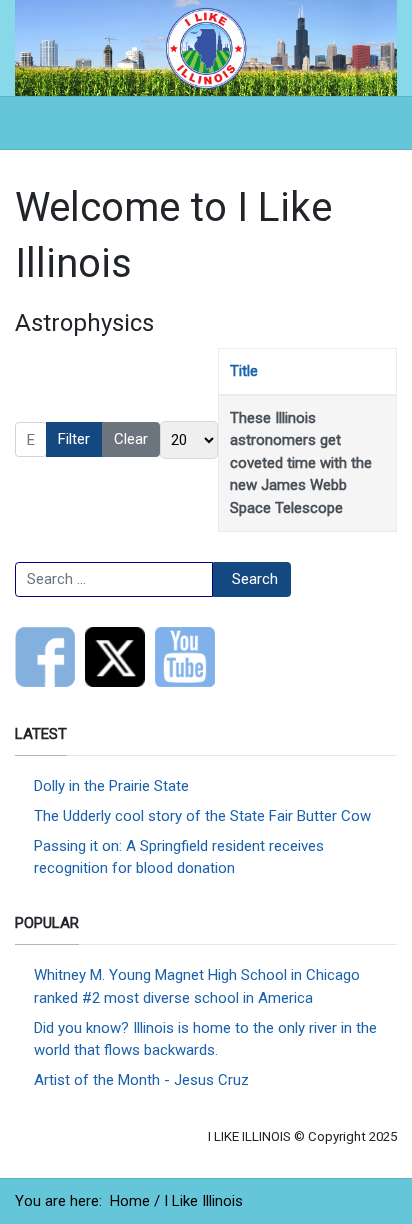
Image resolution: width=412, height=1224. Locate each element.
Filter (74, 439)
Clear (131, 439)
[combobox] (114, 580)
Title (244, 371)
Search (255, 579)
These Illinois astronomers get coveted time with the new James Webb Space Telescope (301, 463)
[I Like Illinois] (206, 47)
